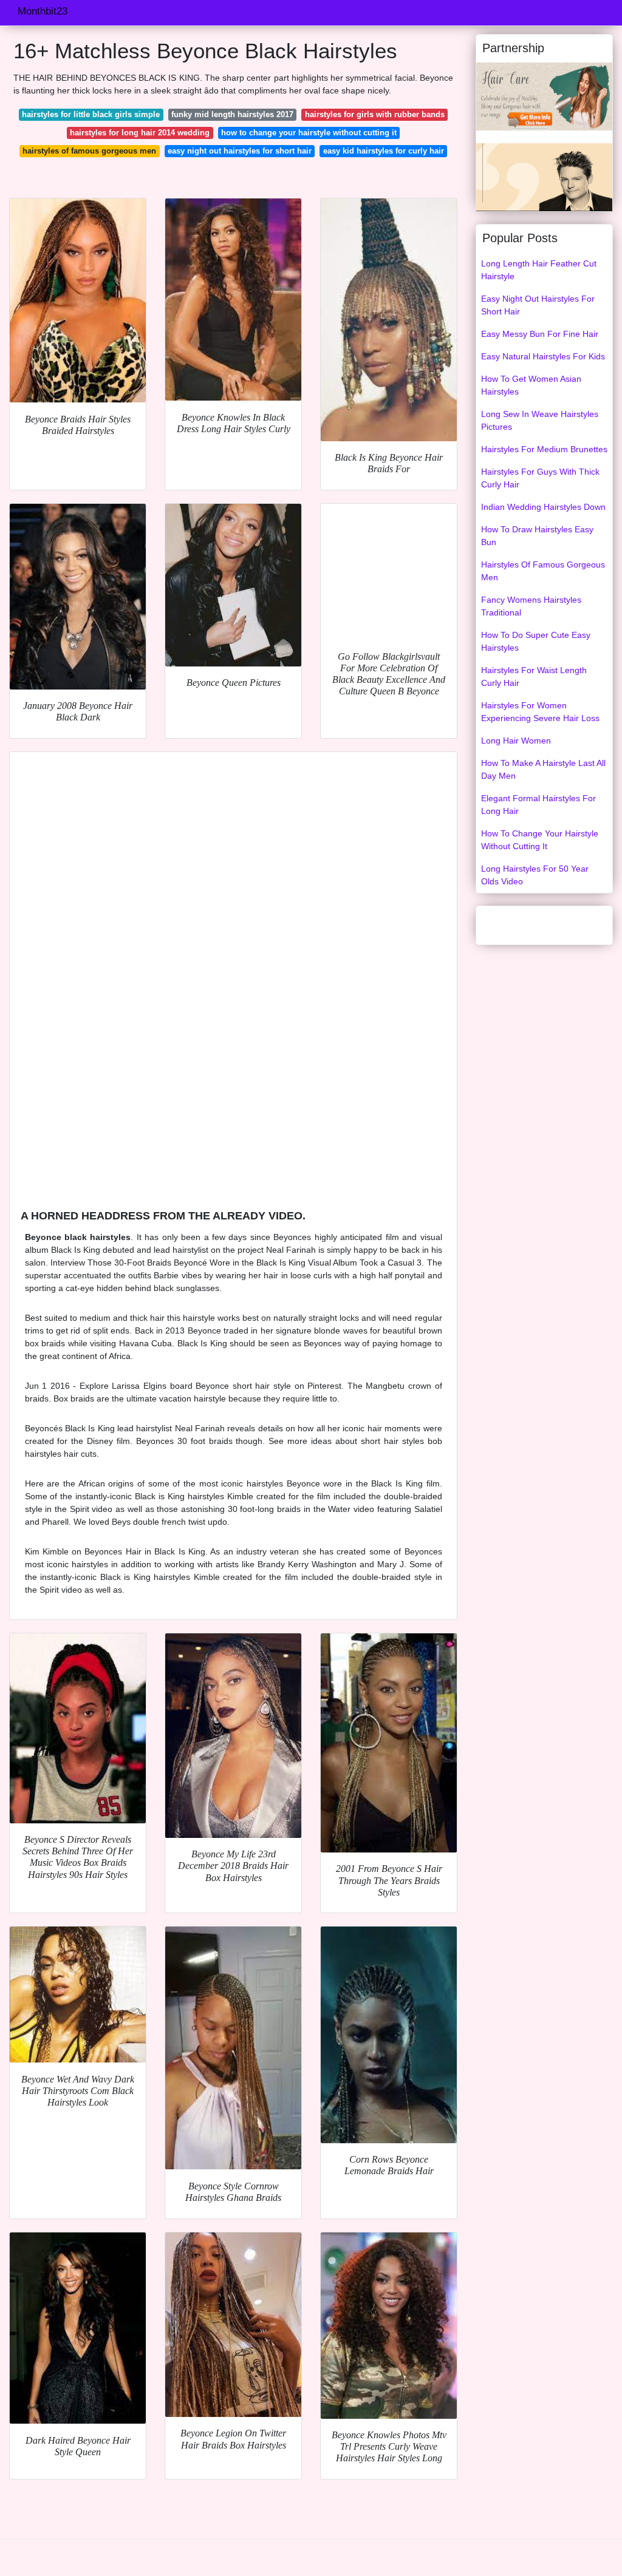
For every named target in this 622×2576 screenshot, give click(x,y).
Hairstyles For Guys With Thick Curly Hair (540, 478)
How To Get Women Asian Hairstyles (531, 385)
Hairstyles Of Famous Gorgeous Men (543, 571)
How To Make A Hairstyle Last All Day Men (543, 769)
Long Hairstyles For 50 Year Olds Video (535, 875)
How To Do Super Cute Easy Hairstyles (536, 641)
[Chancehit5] (544, 96)
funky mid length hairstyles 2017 (232, 114)
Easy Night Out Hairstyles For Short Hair (538, 305)
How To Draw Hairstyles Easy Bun (537, 536)
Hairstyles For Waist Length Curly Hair (534, 676)
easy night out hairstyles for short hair (240, 151)
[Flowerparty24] (544, 177)
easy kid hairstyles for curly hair (384, 151)
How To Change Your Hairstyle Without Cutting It (540, 840)
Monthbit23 (43, 11)
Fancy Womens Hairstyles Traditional (531, 606)
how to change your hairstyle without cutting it (309, 133)
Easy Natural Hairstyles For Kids (543, 356)
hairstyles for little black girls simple (91, 114)
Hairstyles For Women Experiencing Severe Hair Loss (540, 712)
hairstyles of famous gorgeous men (89, 151)
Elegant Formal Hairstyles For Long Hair (538, 805)
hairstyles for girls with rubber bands (375, 114)
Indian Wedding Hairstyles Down (543, 507)
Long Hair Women (516, 741)
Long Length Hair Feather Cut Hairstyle (539, 270)
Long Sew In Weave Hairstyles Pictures (540, 420)
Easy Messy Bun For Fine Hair (540, 334)
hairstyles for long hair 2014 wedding (140, 133)
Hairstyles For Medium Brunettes (544, 449)
